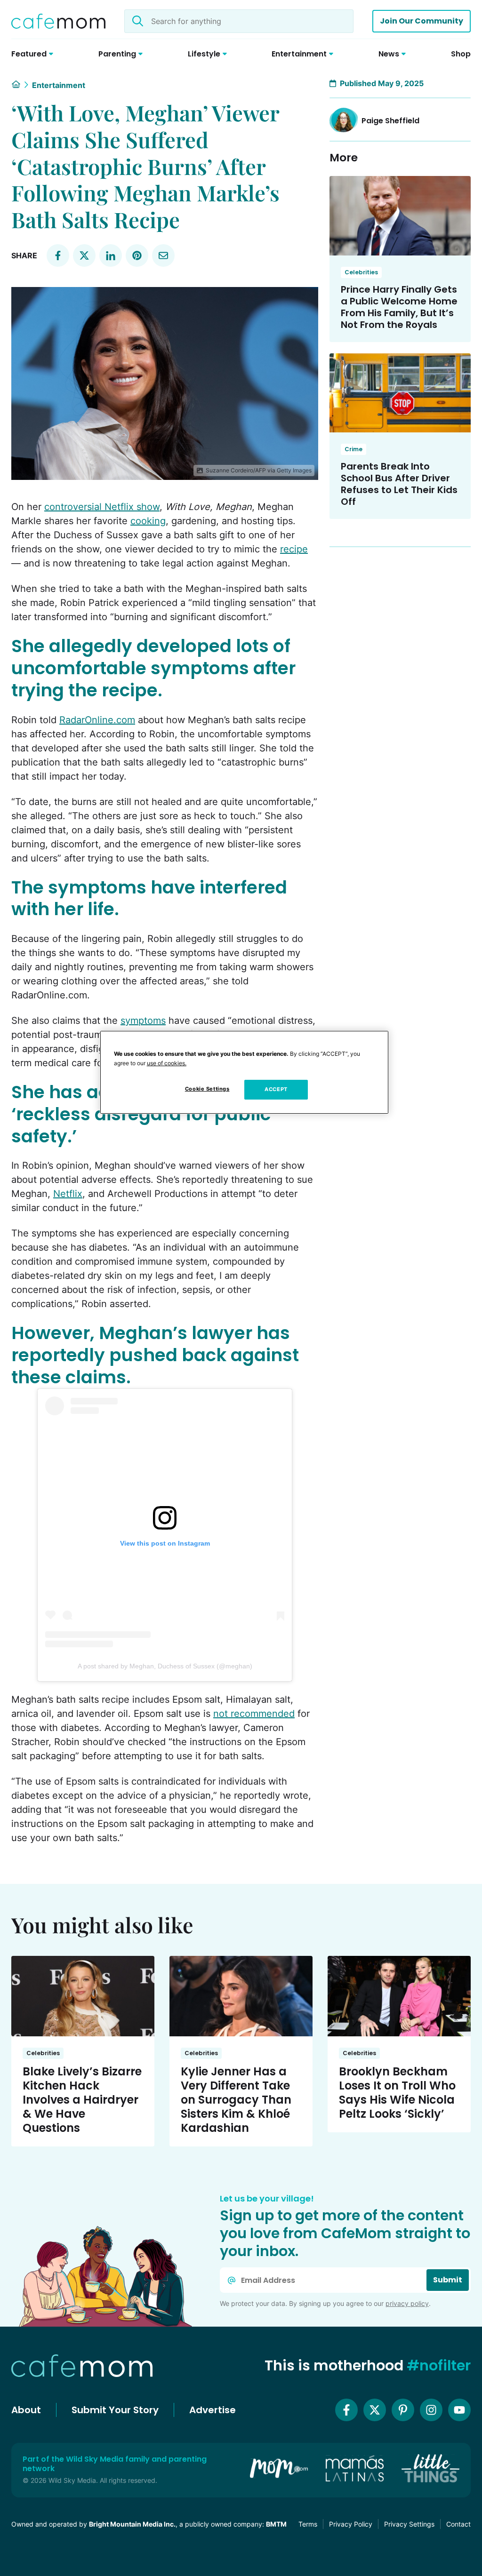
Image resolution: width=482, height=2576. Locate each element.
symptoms (143, 1021)
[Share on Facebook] (58, 255)
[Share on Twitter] (84, 255)
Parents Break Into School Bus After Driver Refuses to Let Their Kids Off (399, 484)
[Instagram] (431, 2410)
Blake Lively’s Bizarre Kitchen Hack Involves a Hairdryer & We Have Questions (82, 2100)
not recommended (254, 1714)
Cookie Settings (207, 1089)
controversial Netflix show (102, 507)
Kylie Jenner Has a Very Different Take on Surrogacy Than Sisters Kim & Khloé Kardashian (236, 2100)
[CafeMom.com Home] (58, 21)
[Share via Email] (163, 255)
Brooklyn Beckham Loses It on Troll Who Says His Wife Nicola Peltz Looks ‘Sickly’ (397, 2093)
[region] (244, 1072)
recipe (294, 549)
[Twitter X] (375, 2410)
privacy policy (407, 2303)
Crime (353, 449)
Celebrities (361, 272)
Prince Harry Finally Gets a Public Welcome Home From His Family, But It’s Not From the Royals (399, 307)
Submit (448, 2280)
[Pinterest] (403, 2410)
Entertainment (59, 85)
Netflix (68, 1194)
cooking (148, 521)
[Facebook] (346, 2410)
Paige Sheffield (390, 121)
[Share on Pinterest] (137, 255)
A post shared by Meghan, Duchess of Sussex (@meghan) (165, 1666)
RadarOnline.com (97, 720)
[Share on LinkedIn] (111, 255)
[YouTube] (459, 2410)
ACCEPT (276, 1089)
